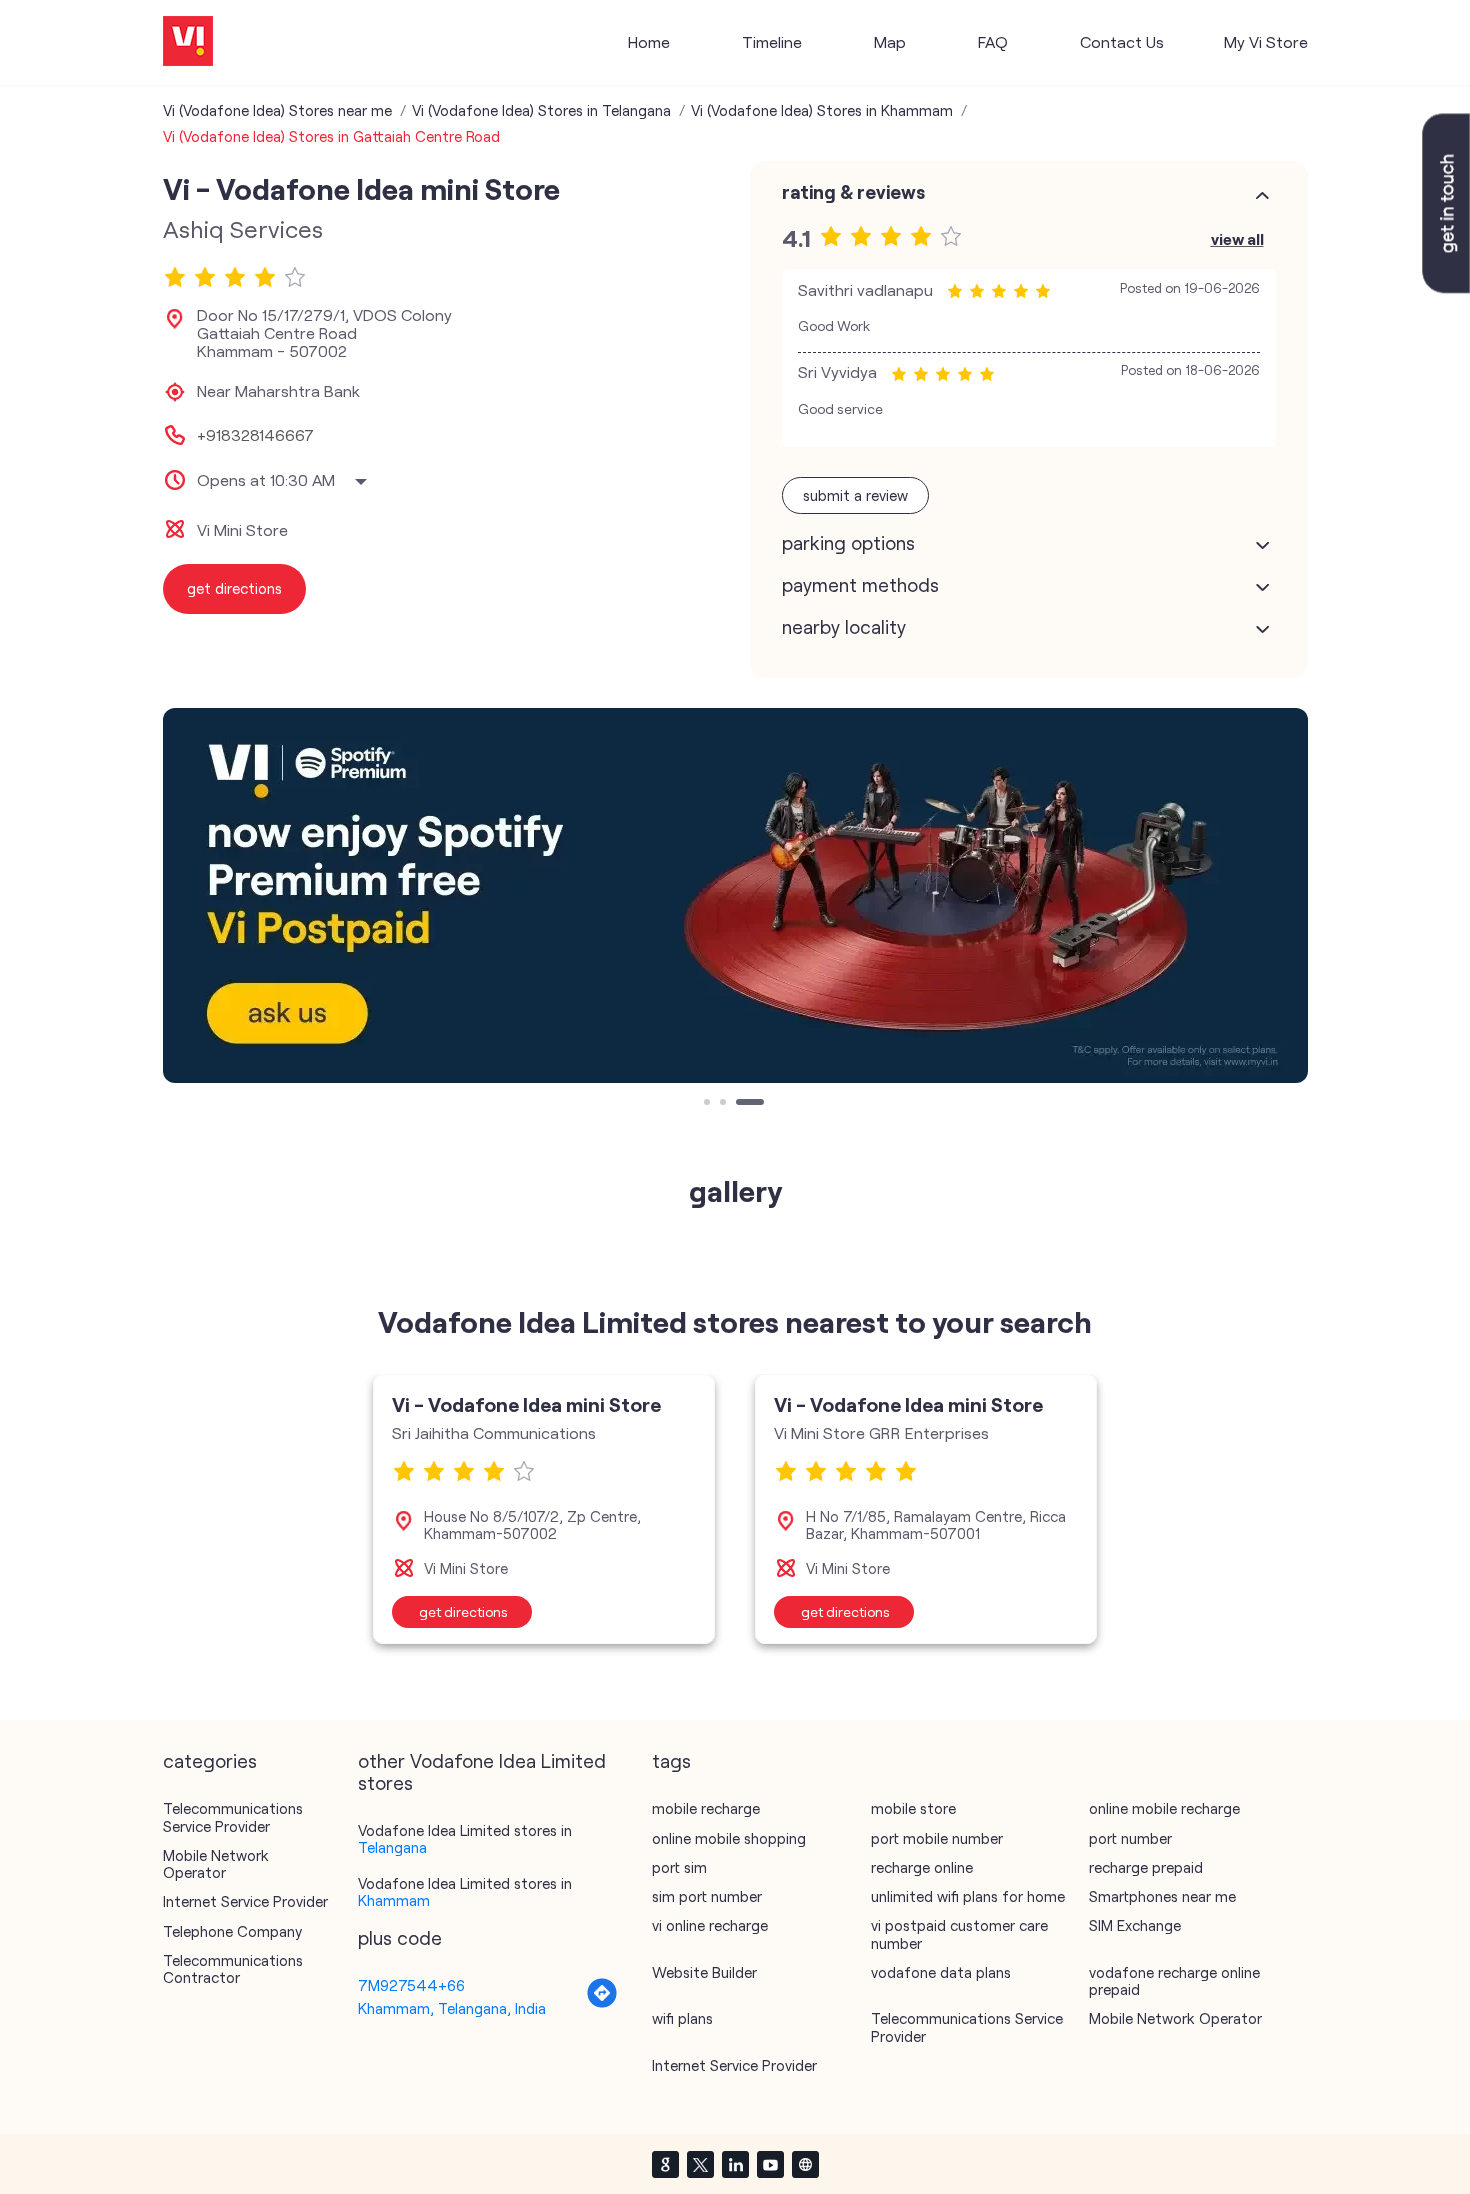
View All (1237, 238)
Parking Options (848, 543)
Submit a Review (855, 495)
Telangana (392, 1847)
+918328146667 (255, 435)
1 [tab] (709, 1104)
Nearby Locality (844, 627)
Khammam (394, 1900)
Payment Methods (860, 585)
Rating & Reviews (853, 192)
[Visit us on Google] (665, 2164)
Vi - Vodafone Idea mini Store (526, 1404)
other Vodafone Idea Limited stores (482, 1772)
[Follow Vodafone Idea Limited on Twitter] (700, 2164)
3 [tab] (741, 1104)
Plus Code (400, 1938)
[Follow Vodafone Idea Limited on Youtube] (770, 2164)
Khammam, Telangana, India (452, 2008)
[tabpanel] (735, 895)
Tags (671, 1761)
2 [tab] (725, 1104)
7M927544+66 (411, 1985)
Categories (210, 1761)
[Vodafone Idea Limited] (188, 42)
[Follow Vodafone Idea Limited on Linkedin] (735, 2164)
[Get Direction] (602, 2003)
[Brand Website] (805, 2164)
